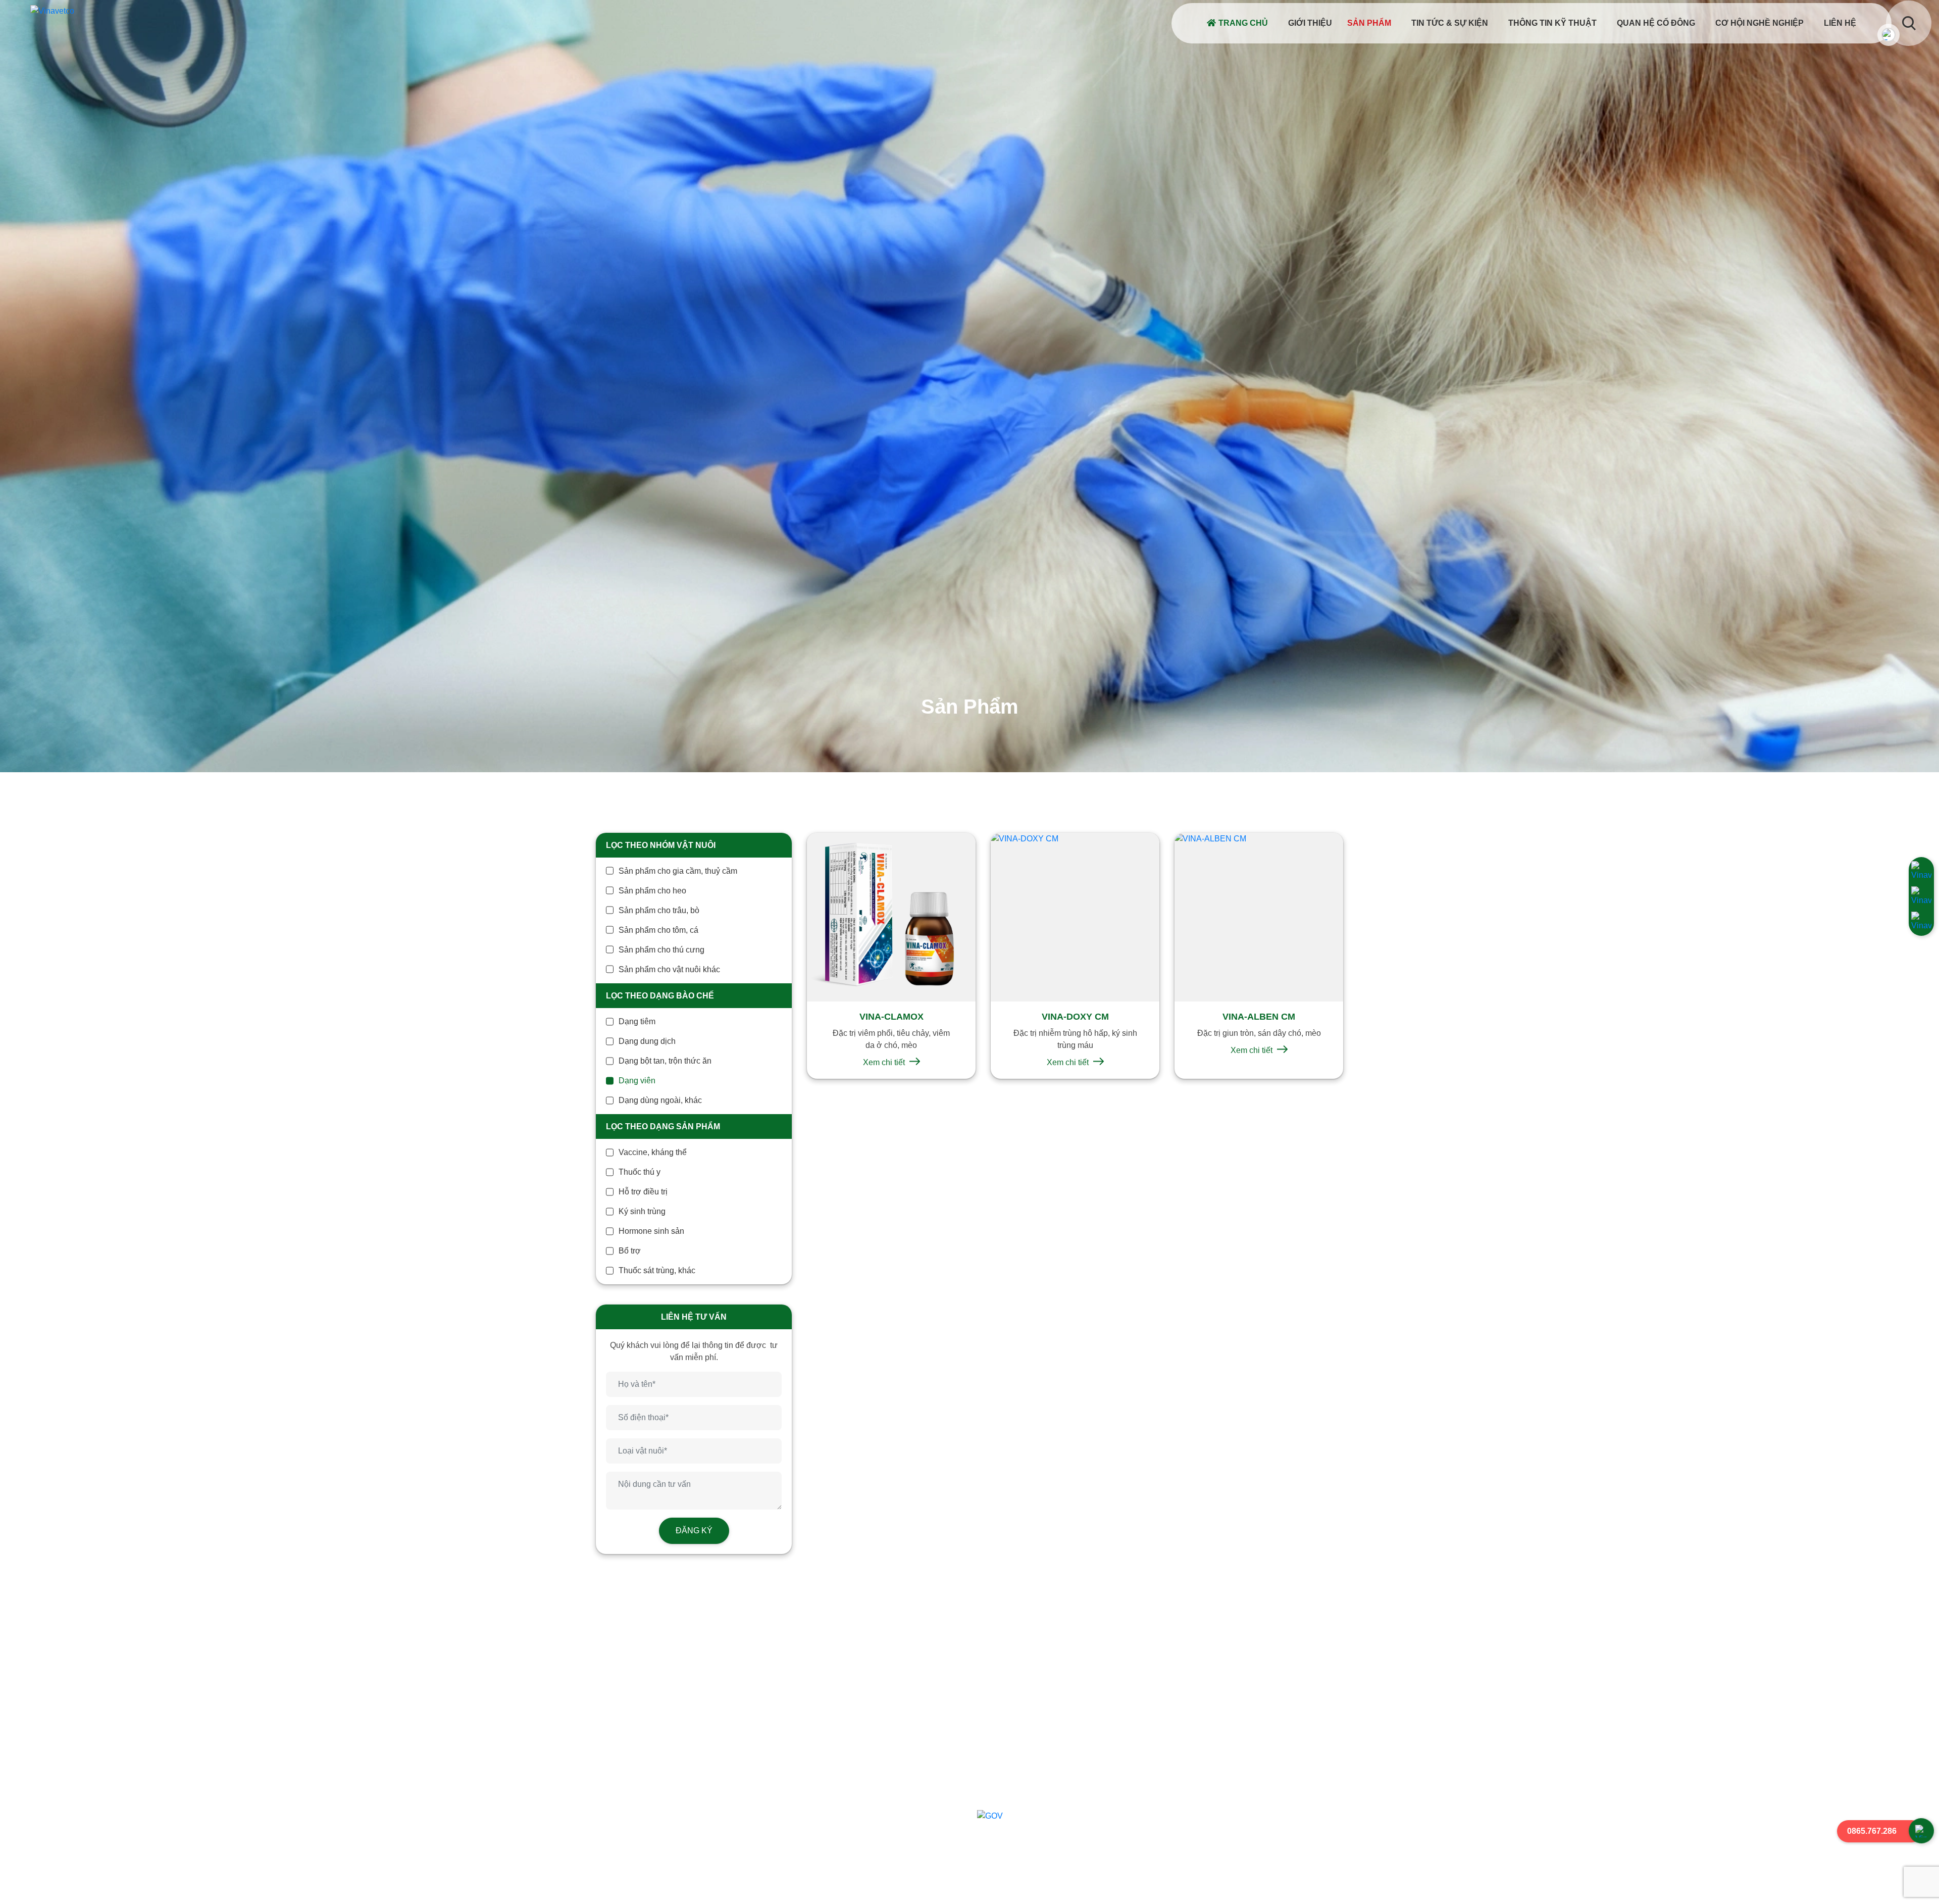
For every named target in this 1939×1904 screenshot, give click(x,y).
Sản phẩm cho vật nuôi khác (669, 969)
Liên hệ (1840, 23)
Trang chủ (1243, 23)
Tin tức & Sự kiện (1450, 23)
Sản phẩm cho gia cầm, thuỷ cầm (678, 871)
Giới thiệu (1310, 23)
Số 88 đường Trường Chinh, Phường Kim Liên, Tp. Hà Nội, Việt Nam (750, 1699)
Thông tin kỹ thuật (1552, 23)
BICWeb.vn (1317, 1887)
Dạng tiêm (637, 1021)
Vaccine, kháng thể (653, 1152)
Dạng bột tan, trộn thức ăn (665, 1061)
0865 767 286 (662, 1801)
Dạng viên (637, 1081)
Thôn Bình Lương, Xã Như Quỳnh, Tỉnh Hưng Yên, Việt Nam (735, 1786)
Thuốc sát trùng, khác (657, 1270)
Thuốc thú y (640, 1172)
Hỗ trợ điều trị (643, 1192)
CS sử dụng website (1022, 1716)
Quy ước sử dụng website (1032, 1733)
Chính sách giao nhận (1025, 1765)
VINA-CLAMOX (891, 1017)
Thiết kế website (1256, 1887)
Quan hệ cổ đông (1656, 23)
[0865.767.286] (1921, 1831)
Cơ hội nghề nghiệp (1759, 23)
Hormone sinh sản (651, 1231)
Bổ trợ (630, 1251)
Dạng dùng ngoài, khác (660, 1100)
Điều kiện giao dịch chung (1032, 1749)
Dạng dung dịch (647, 1041)
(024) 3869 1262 (667, 1714)
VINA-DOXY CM (1075, 1017)
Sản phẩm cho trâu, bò (659, 910)
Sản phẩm (1369, 23)
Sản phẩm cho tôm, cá (658, 930)
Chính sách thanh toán (1026, 1781)
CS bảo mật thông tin (1023, 1700)
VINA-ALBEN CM (1259, 1017)
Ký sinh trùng (642, 1211)
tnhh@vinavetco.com (659, 1815)
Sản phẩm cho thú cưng (661, 950)
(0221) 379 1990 (731, 1714)
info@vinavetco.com (657, 1728)
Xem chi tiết (885, 1062)
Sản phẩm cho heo (652, 891)
